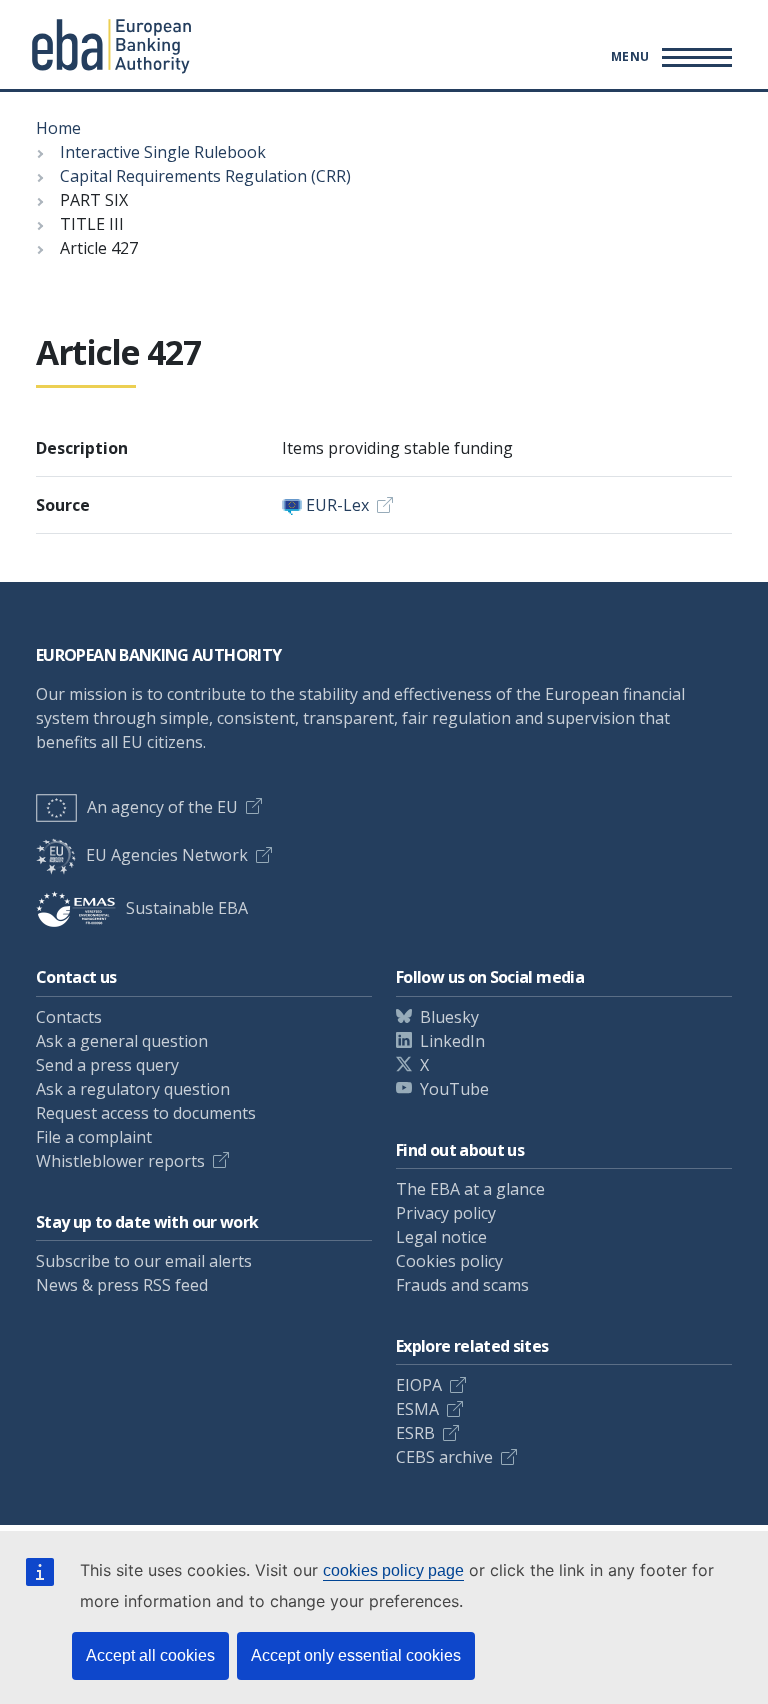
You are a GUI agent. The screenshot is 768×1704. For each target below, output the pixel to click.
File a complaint (94, 1137)
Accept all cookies (150, 1655)
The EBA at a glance (470, 1189)
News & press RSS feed (122, 1285)
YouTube (454, 1089)
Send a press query (107, 1065)
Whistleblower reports (120, 1161)
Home (58, 128)
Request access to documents (146, 1113)
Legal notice (441, 1237)
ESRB (415, 1433)
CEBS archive (444, 1457)
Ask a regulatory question (133, 1089)
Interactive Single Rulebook (163, 152)
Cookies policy (449, 1261)
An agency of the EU (162, 807)
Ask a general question (122, 1041)
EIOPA (419, 1385)
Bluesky (449, 1017)
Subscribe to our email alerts (144, 1261)
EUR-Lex (337, 505)
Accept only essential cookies (356, 1655)
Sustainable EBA (187, 908)
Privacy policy (446, 1213)
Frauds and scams (462, 1285)
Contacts (69, 1017)
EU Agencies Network (167, 855)
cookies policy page (393, 1570)
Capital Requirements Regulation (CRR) (205, 176)
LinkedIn (452, 1041)
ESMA (417, 1409)
